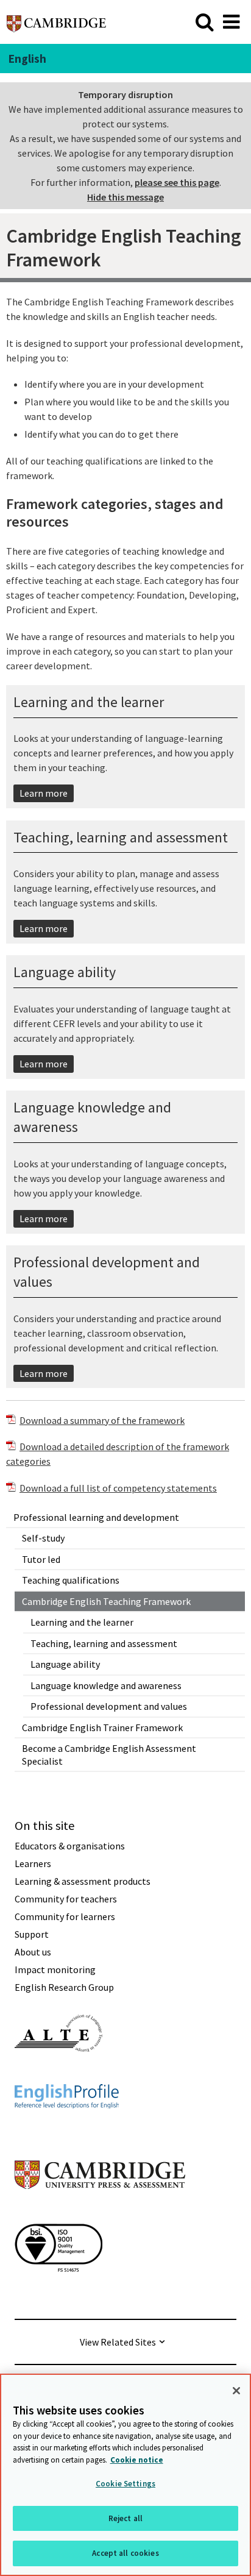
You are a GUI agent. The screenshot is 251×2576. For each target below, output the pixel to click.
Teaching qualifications (71, 1580)
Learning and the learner (82, 1622)
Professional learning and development (96, 1517)
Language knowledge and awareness (106, 1685)
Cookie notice (137, 2460)
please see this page (177, 182)
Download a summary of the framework (102, 1420)
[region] (125, 2475)
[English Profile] (67, 2130)
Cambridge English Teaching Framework (106, 1601)
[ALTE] (58, 2074)
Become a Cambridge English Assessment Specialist (109, 1755)
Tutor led (41, 1559)
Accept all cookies (125, 2553)
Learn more (44, 793)
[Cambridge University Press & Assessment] (100, 2213)
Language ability (65, 1664)
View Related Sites (118, 2342)
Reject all (125, 2518)
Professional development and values (109, 1706)
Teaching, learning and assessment (104, 1643)
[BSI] (58, 2294)
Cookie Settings (125, 2484)
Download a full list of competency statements (118, 1488)
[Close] (236, 2391)
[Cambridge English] (56, 22)
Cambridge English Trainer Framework (102, 1727)
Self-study (43, 1538)
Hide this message (125, 197)
